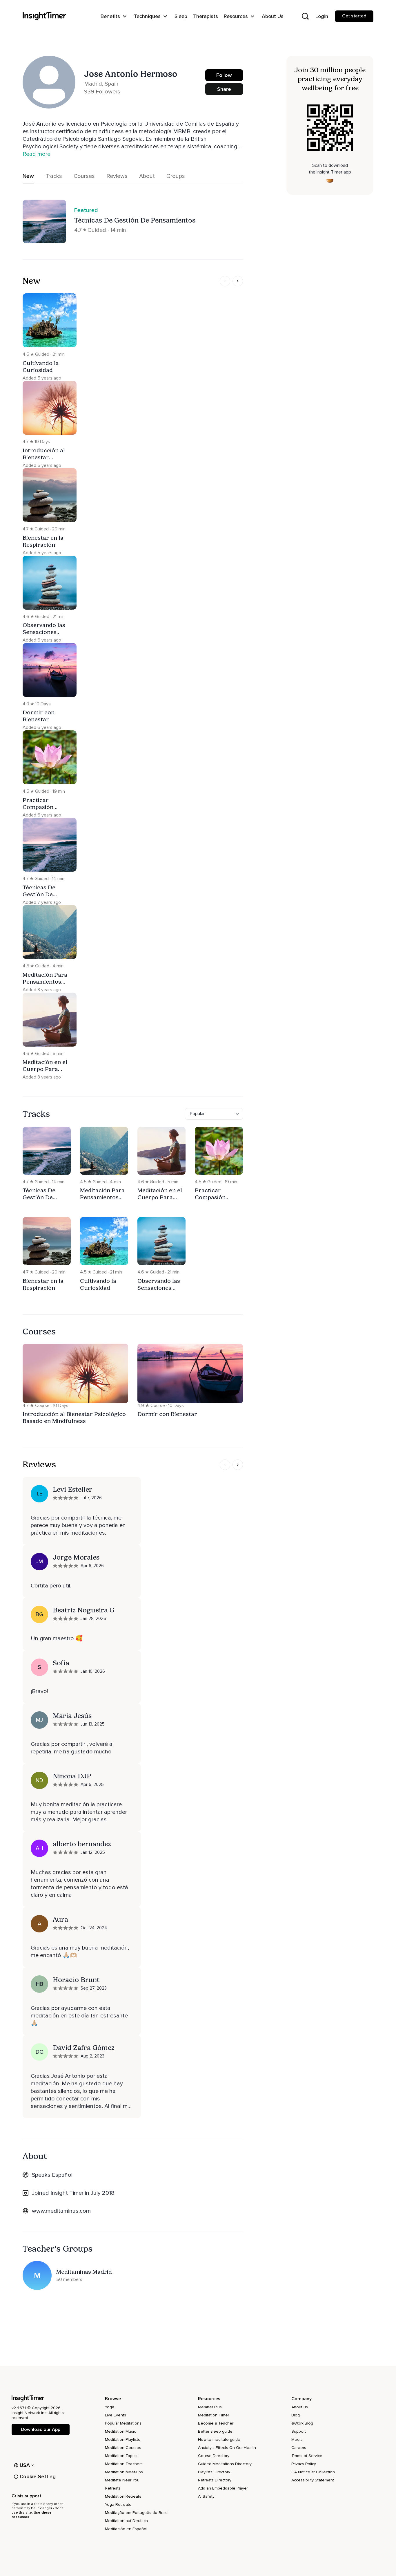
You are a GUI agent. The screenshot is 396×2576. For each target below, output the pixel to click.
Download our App (40, 2429)
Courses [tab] (84, 176)
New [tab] (28, 176)
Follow (224, 75)
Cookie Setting (38, 2476)
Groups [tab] (176, 176)
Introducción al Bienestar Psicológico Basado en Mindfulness (74, 1417)
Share (224, 89)
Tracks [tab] (54, 176)
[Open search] (305, 16)
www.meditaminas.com (61, 2211)
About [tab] (147, 176)
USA (25, 2465)
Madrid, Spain (101, 84)
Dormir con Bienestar (167, 1414)
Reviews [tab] (117, 176)
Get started (354, 16)
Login (322, 16)
